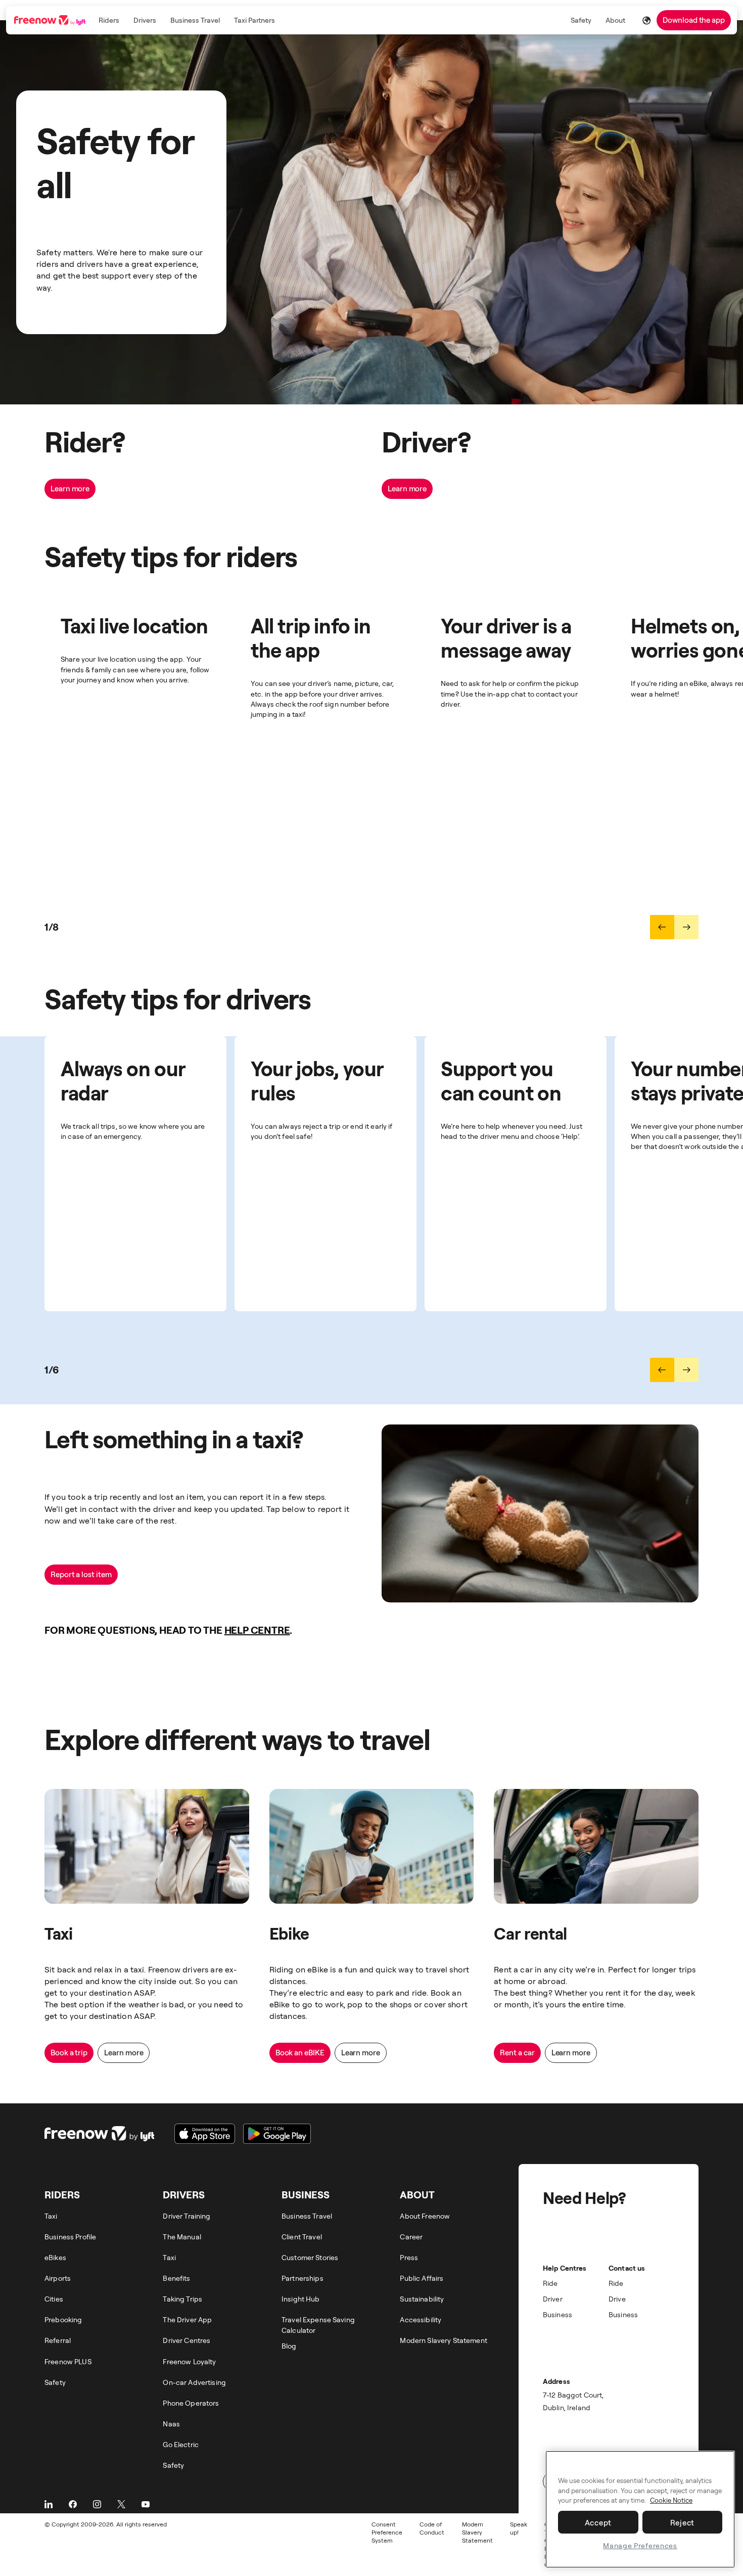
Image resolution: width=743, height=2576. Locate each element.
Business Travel (195, 20)
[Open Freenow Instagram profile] (97, 2504)
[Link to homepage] (51, 20)
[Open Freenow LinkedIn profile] (49, 2504)
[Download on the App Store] (205, 2134)
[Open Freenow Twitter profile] (121, 2504)
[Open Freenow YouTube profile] (146, 2504)
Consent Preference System (387, 2532)
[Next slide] (686, 927)
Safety (581, 20)
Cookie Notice (671, 2501)
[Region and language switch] (646, 20)
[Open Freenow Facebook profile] (73, 2504)
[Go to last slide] (662, 927)
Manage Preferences (640, 2545)
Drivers (145, 20)
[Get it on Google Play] (277, 2134)
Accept (598, 2522)
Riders (109, 20)
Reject (683, 2522)
